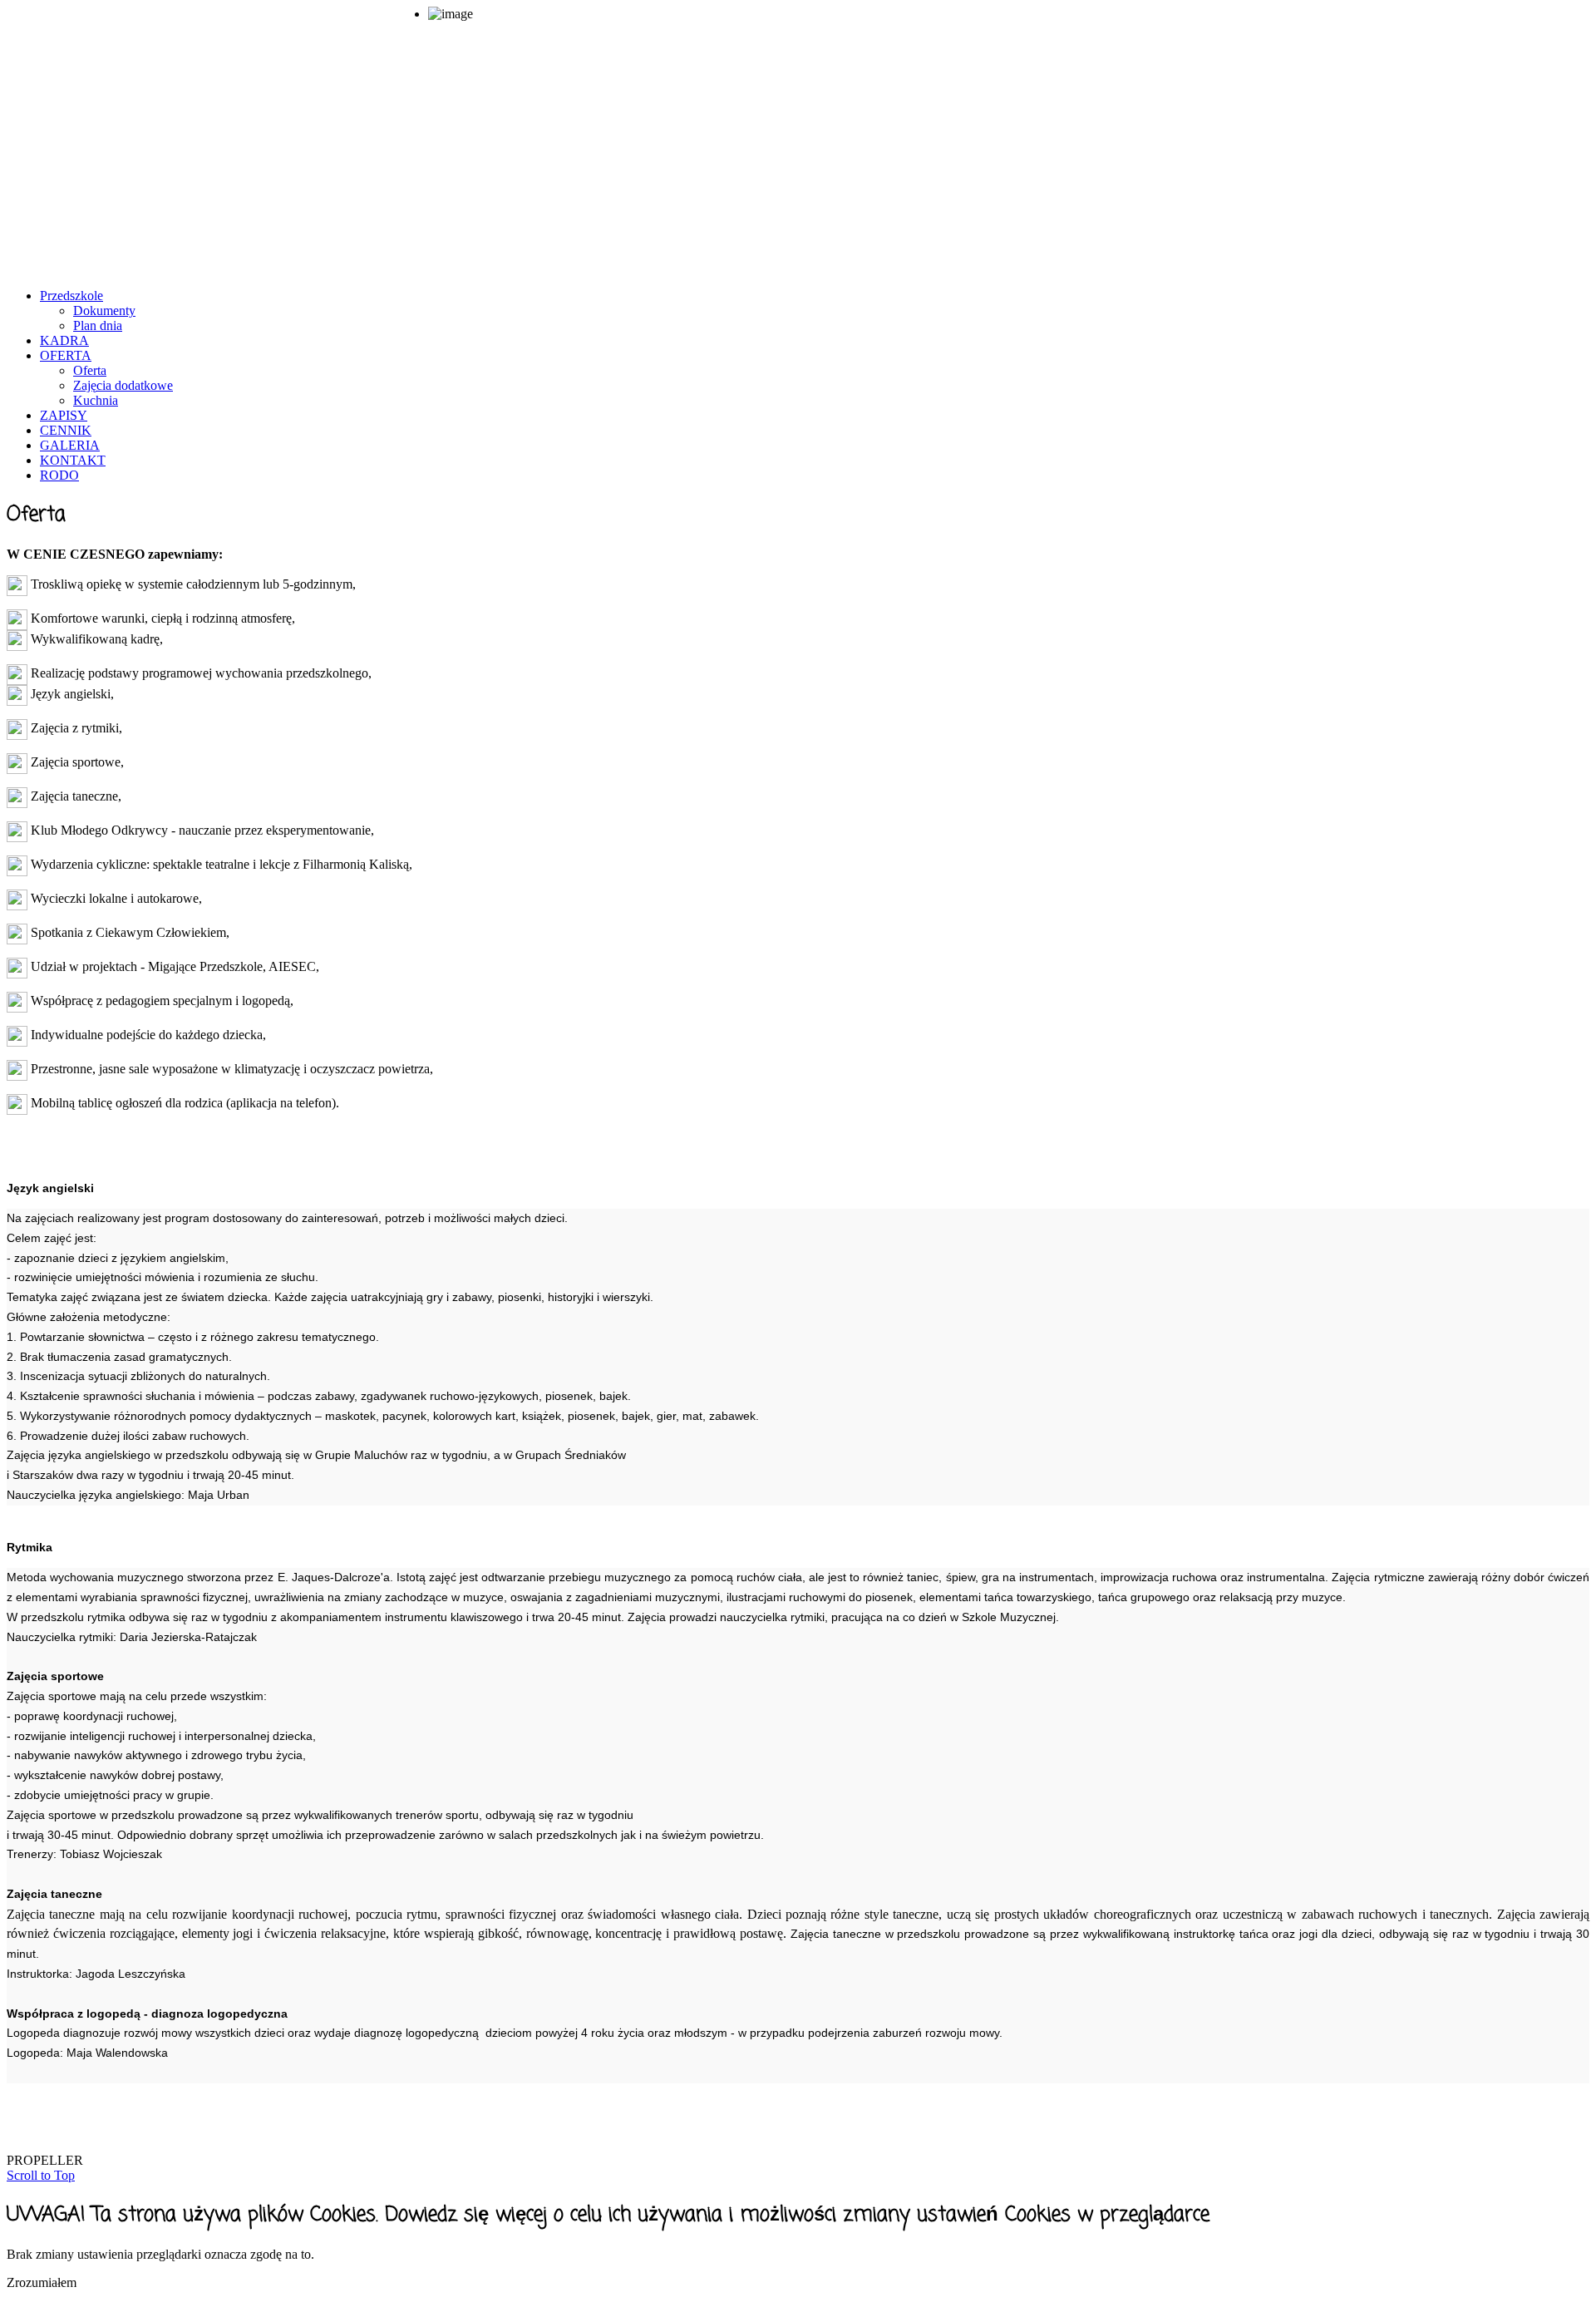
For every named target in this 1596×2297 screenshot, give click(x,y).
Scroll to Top (41, 2175)
